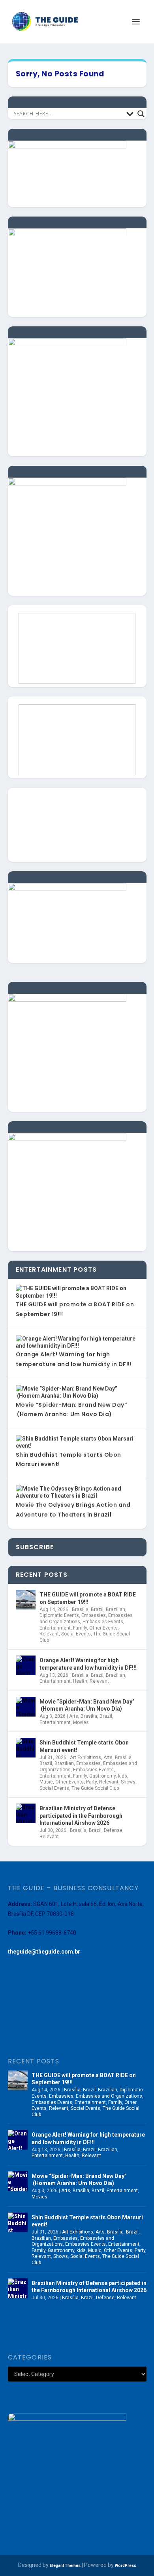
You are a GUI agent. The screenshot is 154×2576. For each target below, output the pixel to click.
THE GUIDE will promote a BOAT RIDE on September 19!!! (88, 1598)
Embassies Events (103, 1622)
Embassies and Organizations (109, 2096)
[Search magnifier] (141, 114)
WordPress (126, 2566)
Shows (128, 1782)
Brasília (80, 1609)
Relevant (49, 1634)
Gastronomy (102, 1776)
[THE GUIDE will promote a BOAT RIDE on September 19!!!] (26, 1600)
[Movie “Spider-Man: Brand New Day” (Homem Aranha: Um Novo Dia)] (26, 1707)
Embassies (94, 1615)
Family (80, 1628)
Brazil (97, 1609)
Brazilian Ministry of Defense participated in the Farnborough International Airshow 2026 (81, 1815)
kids (123, 1776)
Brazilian (115, 1609)
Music (46, 1782)
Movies (81, 1722)
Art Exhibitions (85, 1757)
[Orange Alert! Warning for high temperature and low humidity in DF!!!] (26, 1665)
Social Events (76, 1634)
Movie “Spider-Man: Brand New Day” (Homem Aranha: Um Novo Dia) (87, 1705)
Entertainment (55, 1628)
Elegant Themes (65, 2566)
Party (91, 1782)
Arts (74, 1716)
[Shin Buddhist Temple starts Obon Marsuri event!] (26, 1748)
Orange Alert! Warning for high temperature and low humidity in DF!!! (88, 1664)
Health (80, 1681)
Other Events (103, 1628)
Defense (113, 1830)
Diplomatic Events (59, 1615)
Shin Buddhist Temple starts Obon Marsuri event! (84, 1746)
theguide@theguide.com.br (44, 1952)
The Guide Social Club (95, 1788)
